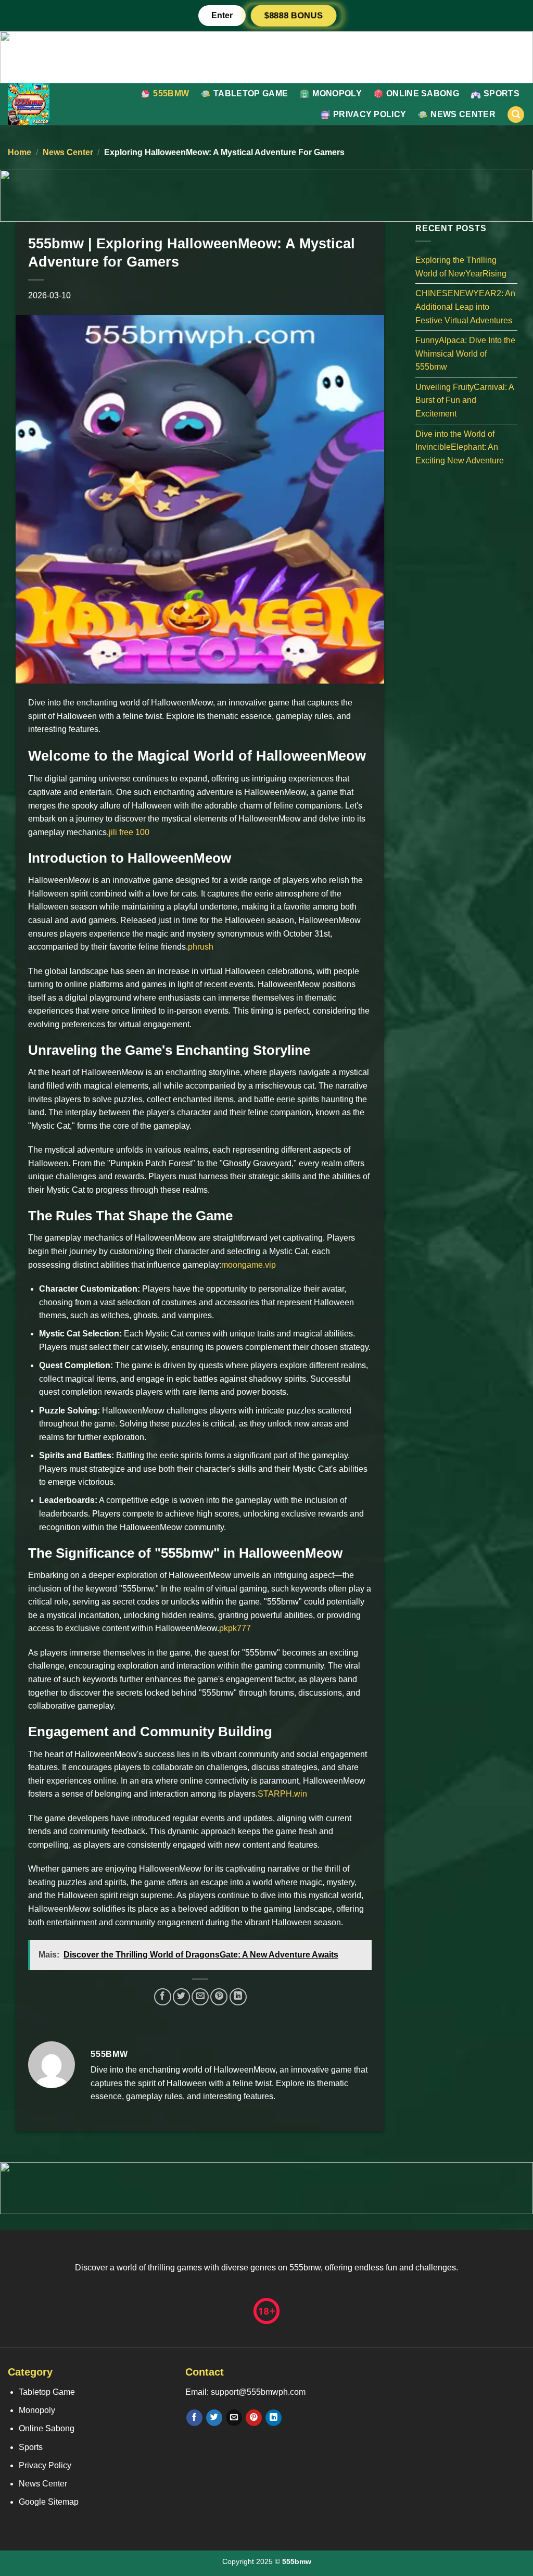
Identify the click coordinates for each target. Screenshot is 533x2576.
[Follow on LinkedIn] (274, 2418)
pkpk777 (235, 1628)
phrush (201, 947)
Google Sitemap (49, 2502)
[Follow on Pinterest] (254, 2418)
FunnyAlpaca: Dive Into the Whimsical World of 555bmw (465, 353)
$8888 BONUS (294, 15)
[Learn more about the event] (266, 56)
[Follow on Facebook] (194, 2418)
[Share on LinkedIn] (238, 1997)
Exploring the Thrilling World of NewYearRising (461, 267)
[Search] (516, 115)
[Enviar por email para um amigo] (200, 1997)
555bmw (171, 93)
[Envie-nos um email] (234, 2418)
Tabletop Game (251, 93)
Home (20, 152)
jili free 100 (129, 832)
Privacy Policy (370, 114)
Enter (222, 15)
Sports (502, 93)
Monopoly (337, 93)
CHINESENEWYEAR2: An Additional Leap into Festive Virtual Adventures (465, 307)
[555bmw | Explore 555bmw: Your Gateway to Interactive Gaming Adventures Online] (47, 104)
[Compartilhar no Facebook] (163, 1997)
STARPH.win (282, 1794)
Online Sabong (423, 93)
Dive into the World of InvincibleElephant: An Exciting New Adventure (460, 447)
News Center (463, 114)
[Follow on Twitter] (214, 2418)
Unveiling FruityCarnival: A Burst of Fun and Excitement (465, 400)
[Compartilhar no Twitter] (181, 1997)
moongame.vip (249, 1265)
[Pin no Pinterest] (219, 1997)
